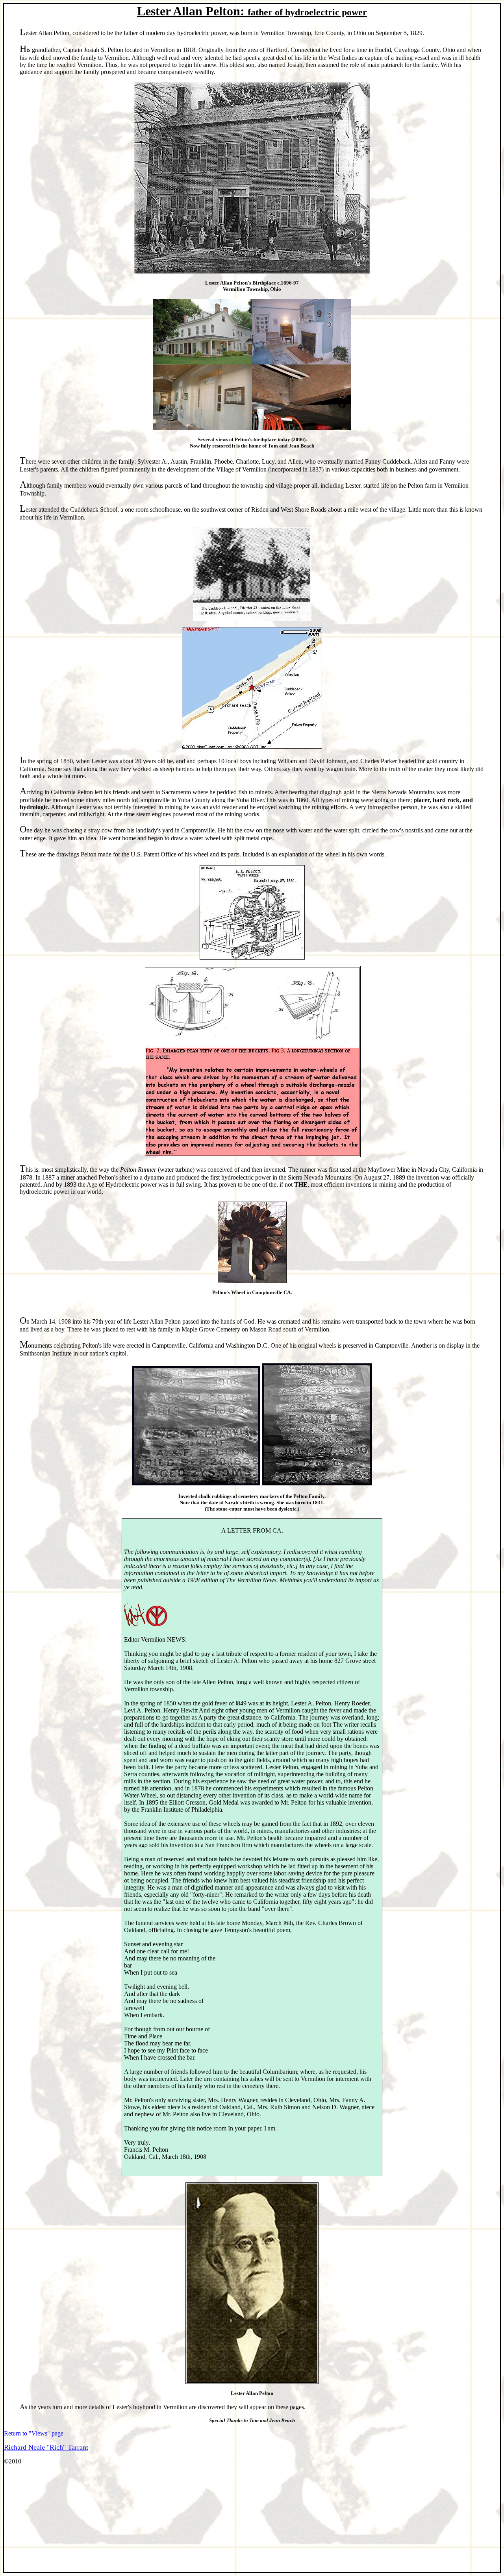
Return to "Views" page (34, 2433)
